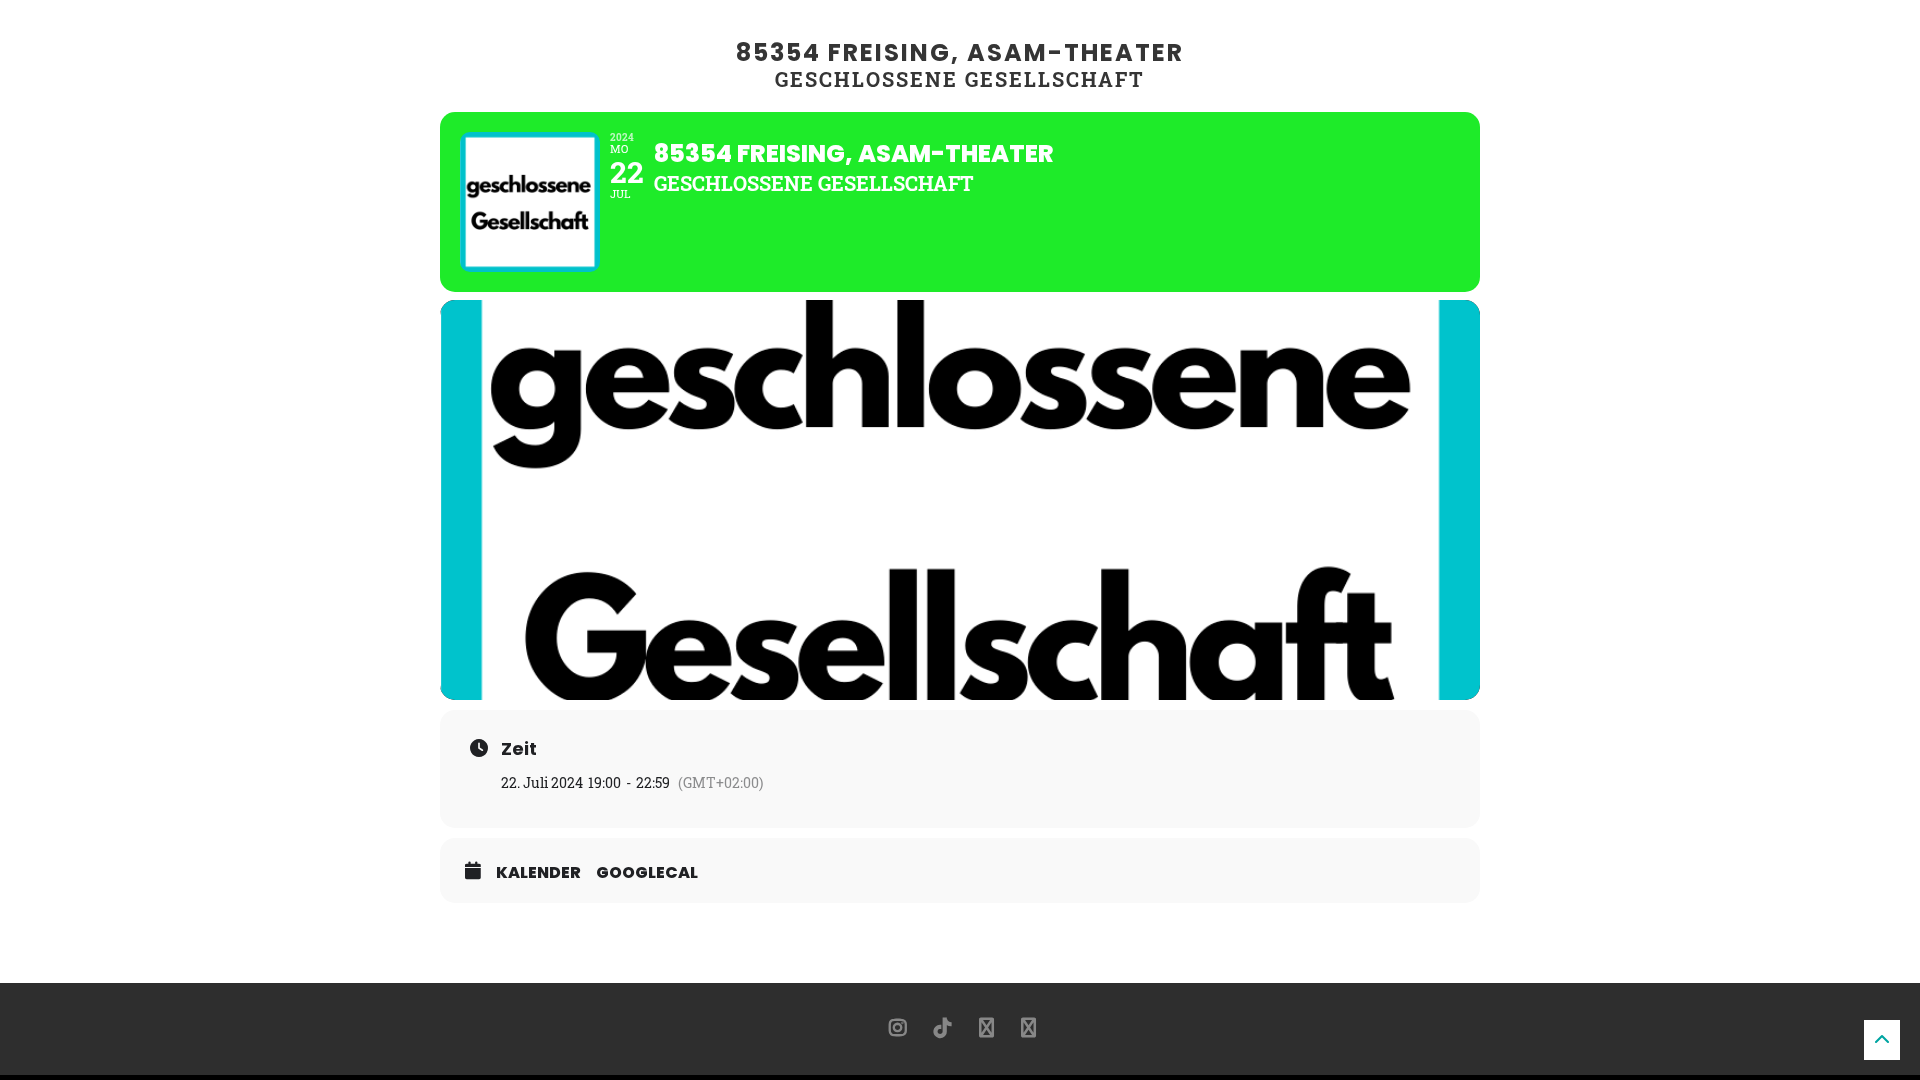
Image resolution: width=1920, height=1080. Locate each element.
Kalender (538, 873)
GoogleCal (647, 873)
